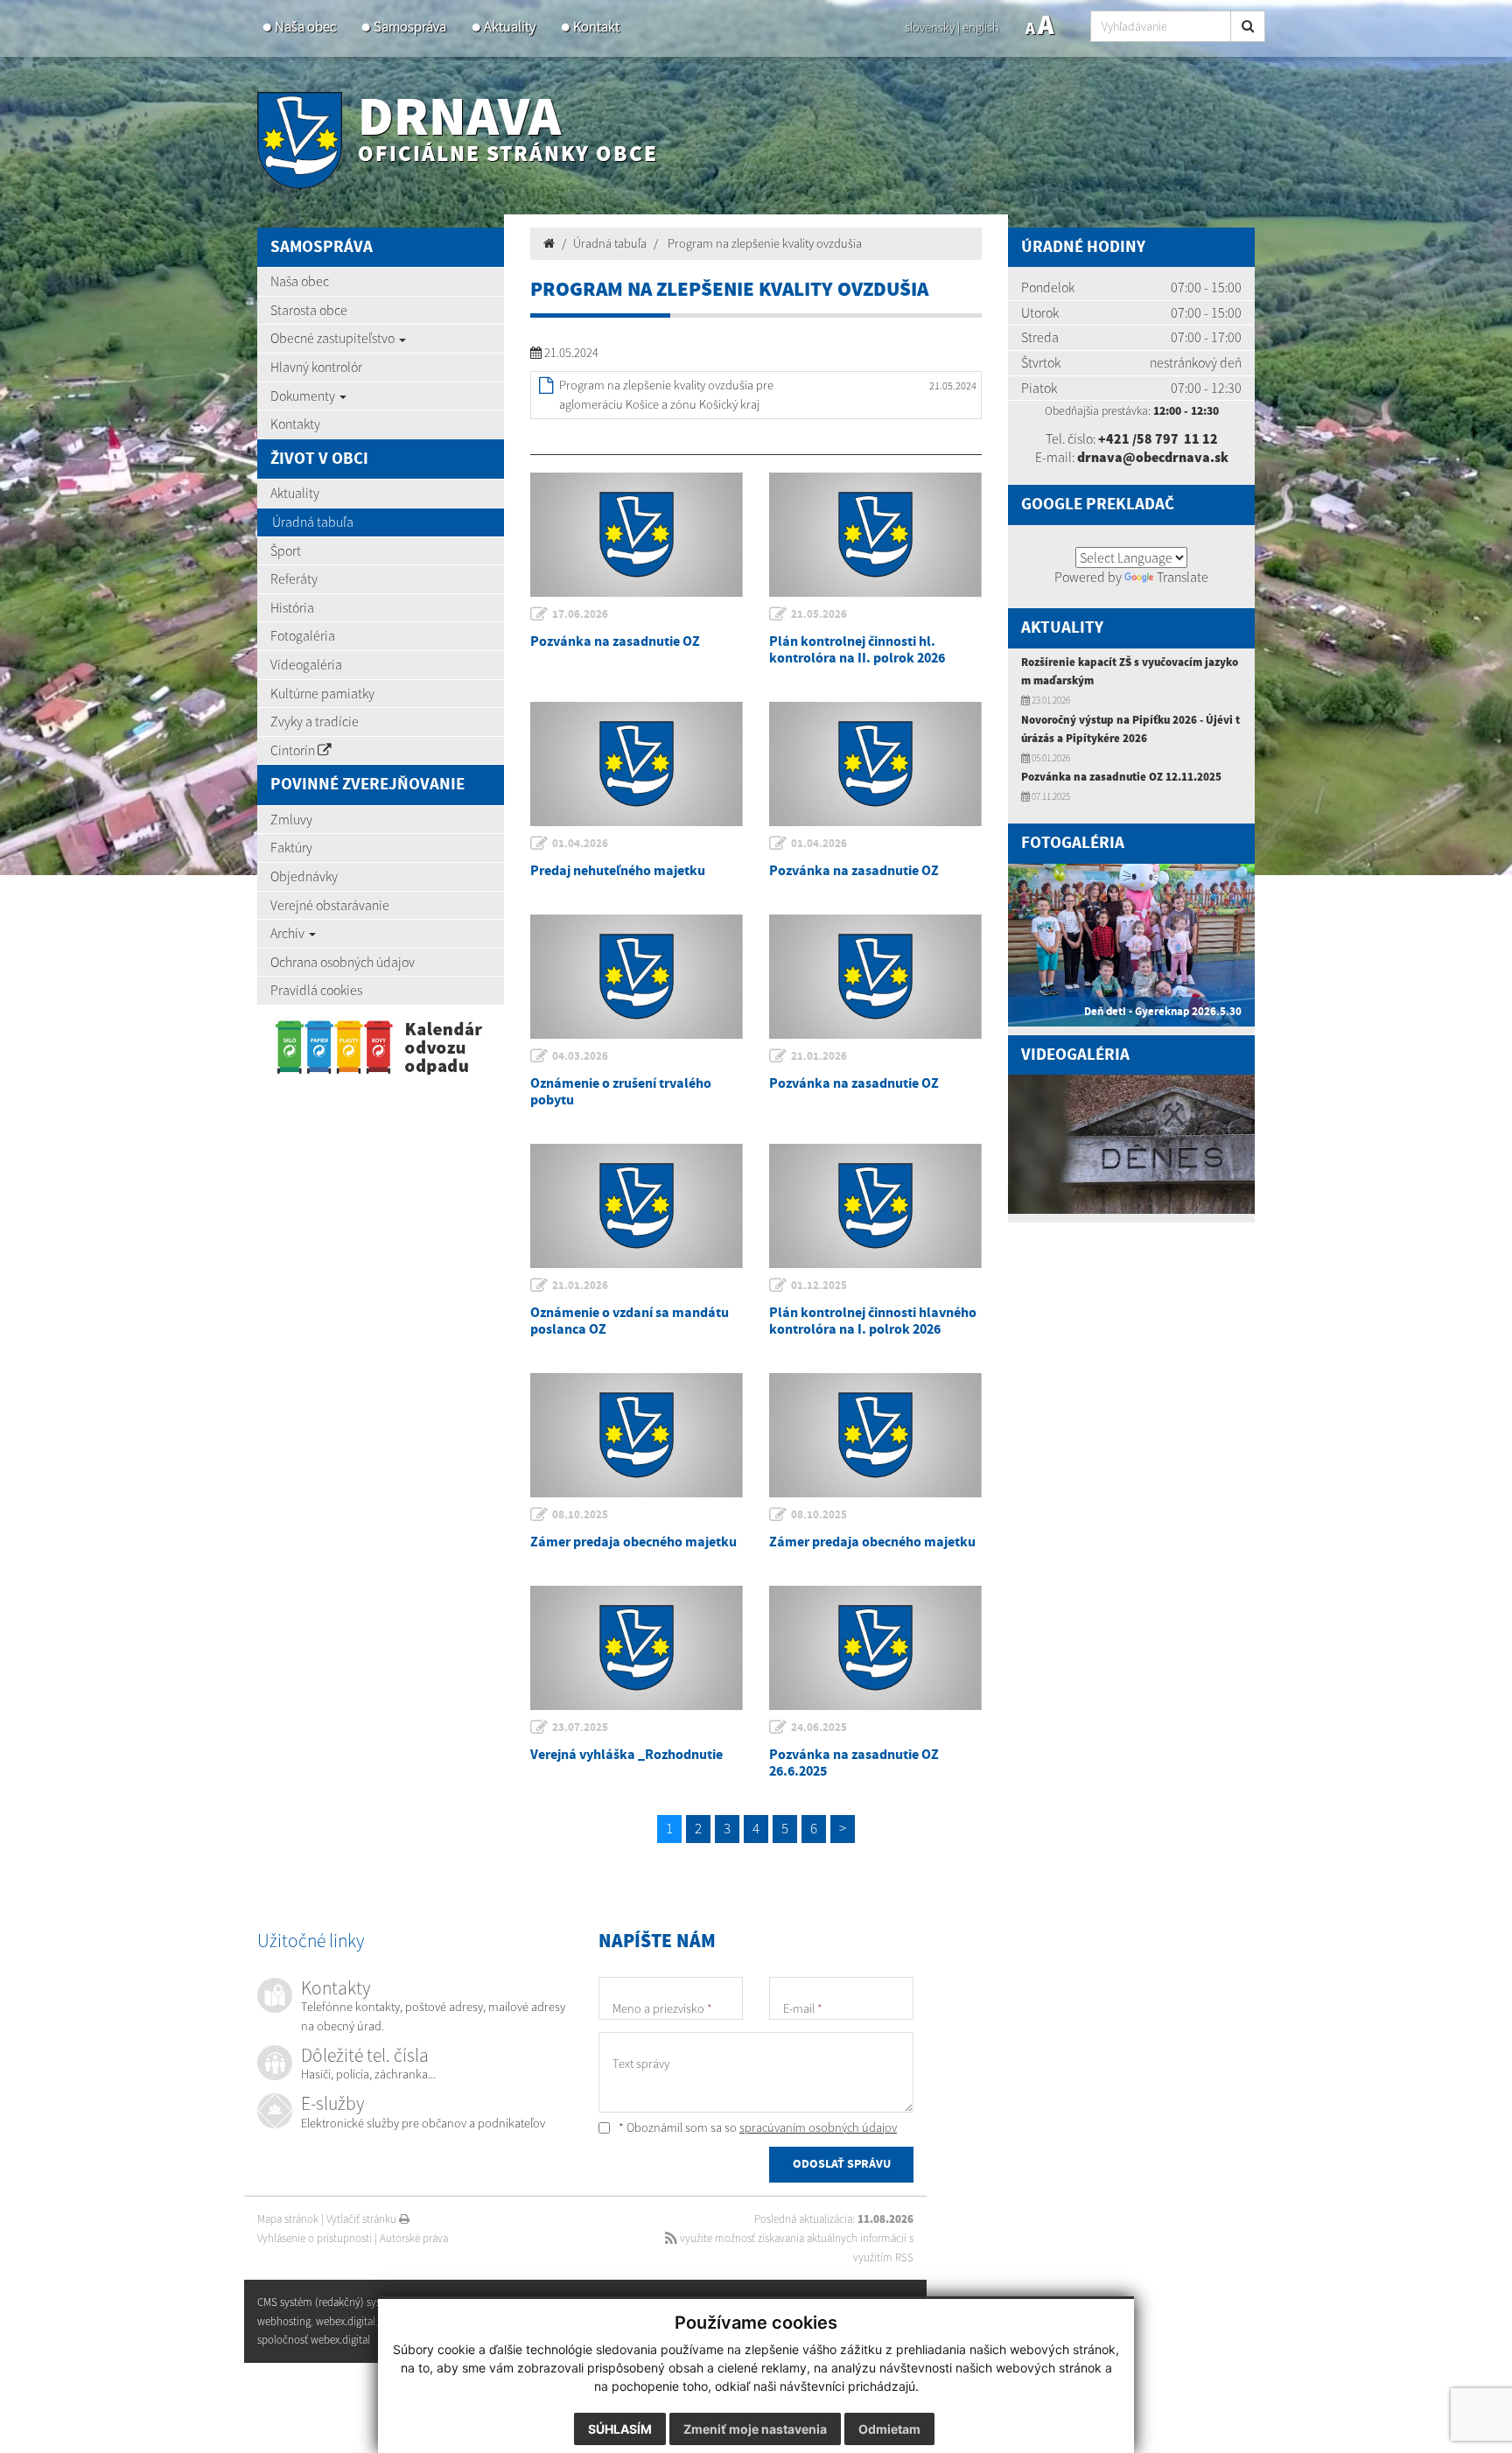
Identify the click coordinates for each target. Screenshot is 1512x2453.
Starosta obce (309, 310)
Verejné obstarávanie (330, 905)
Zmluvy (291, 819)
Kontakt (596, 27)
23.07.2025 (580, 1728)
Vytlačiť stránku (363, 2219)
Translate (1183, 577)
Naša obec (305, 27)
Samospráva (410, 27)
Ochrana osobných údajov (343, 962)
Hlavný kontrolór (316, 367)
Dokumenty (304, 396)
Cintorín (294, 750)
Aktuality (510, 27)
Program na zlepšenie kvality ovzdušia (763, 243)
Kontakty (295, 424)
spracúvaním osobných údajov (818, 2127)
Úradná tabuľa (313, 522)
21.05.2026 (819, 614)
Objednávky (304, 876)
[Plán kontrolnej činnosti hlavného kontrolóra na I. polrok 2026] (875, 1206)
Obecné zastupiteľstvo (334, 338)
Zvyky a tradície (315, 721)
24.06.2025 (819, 1728)
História (292, 607)
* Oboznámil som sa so (756, 2127)
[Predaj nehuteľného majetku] (637, 764)
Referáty (294, 578)
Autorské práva (414, 2238)
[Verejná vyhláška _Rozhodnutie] (637, 1648)
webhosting (284, 2321)
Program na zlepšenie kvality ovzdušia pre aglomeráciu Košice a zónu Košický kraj (666, 395)
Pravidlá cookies (316, 990)
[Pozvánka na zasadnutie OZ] (637, 535)
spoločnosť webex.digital (314, 2340)
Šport (286, 550)
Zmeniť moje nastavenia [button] (755, 2429)
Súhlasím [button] (620, 2429)
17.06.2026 (580, 614)
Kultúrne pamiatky (322, 693)
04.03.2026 (580, 1056)
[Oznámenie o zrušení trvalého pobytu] (637, 977)
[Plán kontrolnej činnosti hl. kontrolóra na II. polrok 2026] (875, 535)
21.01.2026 (819, 1056)
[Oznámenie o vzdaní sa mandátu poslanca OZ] (637, 1206)
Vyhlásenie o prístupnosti (315, 2238)
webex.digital (346, 2321)
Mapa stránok (288, 2219)
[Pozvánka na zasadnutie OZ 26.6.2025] (875, 1648)
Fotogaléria (303, 635)
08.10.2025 (580, 1515)
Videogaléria (306, 664)
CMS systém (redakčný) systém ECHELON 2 (356, 2302)
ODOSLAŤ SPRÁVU (842, 2164)
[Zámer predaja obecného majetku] (637, 1435)
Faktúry (291, 847)
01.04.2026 (580, 844)
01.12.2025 (819, 1286)
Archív (289, 933)
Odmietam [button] (889, 2429)
